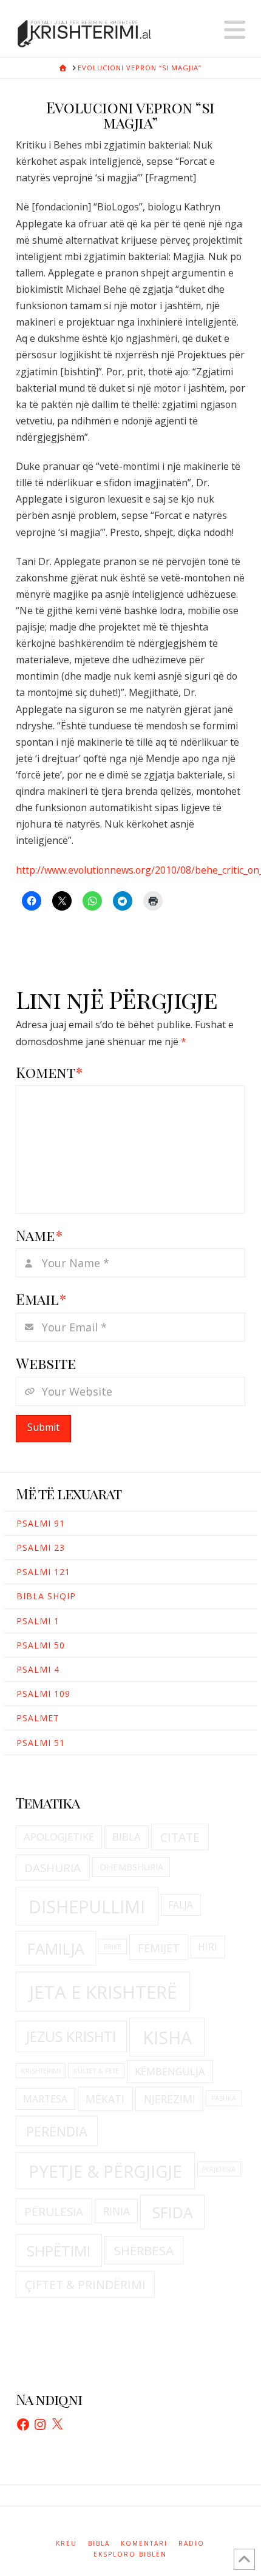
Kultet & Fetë (96, 2071)
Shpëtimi (59, 2251)
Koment (49, 1072)
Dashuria (53, 1868)
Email (41, 1299)
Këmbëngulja (170, 2071)
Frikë (113, 1947)
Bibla (127, 1837)
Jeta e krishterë (103, 1992)
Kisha (167, 2038)
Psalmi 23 (41, 1547)
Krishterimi (41, 2071)
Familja (56, 1949)
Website (46, 1363)
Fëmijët (159, 1948)
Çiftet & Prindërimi (85, 2285)
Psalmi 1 (38, 1621)
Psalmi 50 (41, 1645)
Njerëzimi (170, 2099)
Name (39, 1235)
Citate (180, 1837)
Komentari (144, 2544)
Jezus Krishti (71, 2036)
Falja (181, 1905)
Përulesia (54, 2212)
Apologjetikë (59, 1837)
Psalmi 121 (43, 1572)
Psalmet (38, 1718)
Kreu (66, 2544)
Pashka (224, 2098)
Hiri (208, 1947)
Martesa (45, 2099)
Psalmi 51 (41, 1743)
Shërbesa (144, 2250)
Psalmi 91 (41, 1523)
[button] (235, 30)
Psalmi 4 (38, 1669)
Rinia (117, 2211)
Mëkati (105, 2099)
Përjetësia (219, 2169)
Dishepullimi (87, 1907)
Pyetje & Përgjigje (105, 2171)
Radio (192, 2544)
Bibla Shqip (46, 1596)
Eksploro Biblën (130, 2554)
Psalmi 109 (43, 1694)
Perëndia (57, 2131)
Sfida (173, 2212)
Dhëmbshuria (131, 1867)
